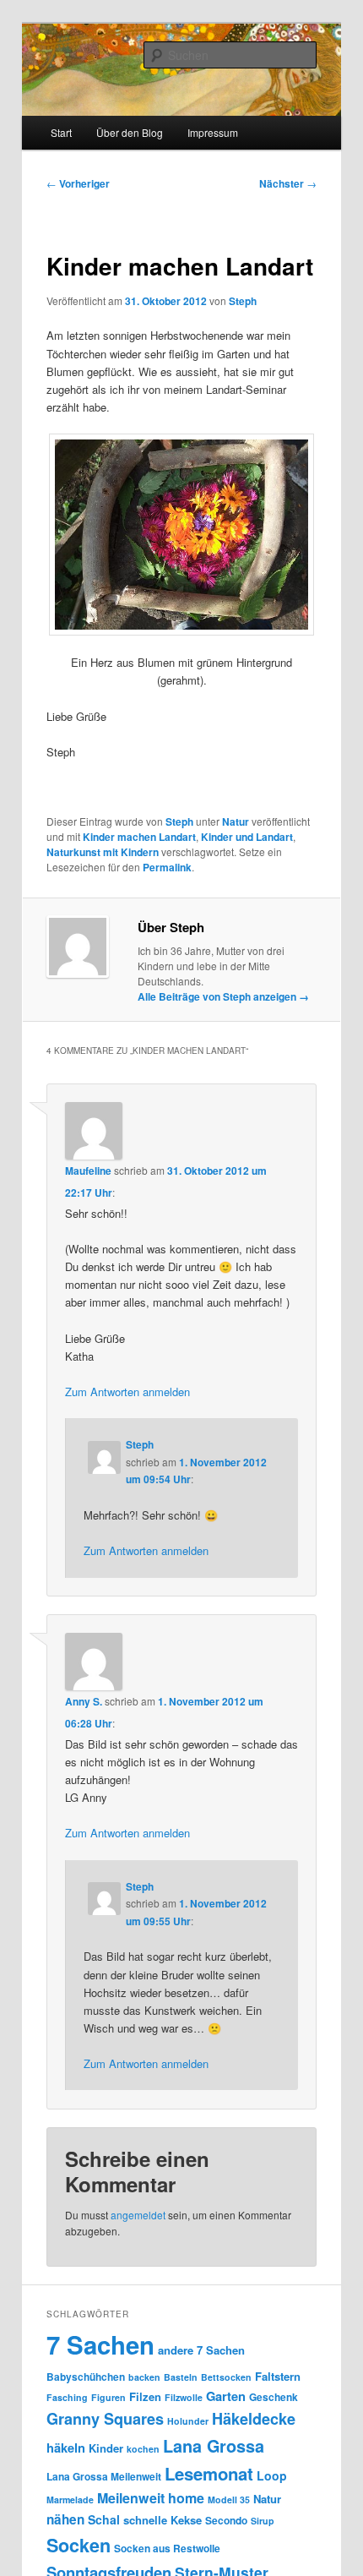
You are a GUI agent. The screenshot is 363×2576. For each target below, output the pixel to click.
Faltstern (278, 2376)
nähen (65, 2519)
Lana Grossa (214, 2446)
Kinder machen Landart (139, 837)
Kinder (106, 2448)
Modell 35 (229, 2500)
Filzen (145, 2396)
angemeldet (138, 2215)
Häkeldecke (254, 2419)
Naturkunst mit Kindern (103, 852)
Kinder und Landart (247, 837)
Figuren (108, 2397)
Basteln (181, 2377)
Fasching (67, 2397)
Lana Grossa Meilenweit (104, 2476)
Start (61, 132)
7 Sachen (100, 2344)
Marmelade (70, 2500)
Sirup (263, 2521)
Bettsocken (226, 2377)
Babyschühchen (86, 2377)
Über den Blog (130, 132)
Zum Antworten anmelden (127, 1392)
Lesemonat (209, 2473)
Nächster (288, 183)
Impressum (213, 132)
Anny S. (84, 1701)
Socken (79, 2545)
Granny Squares (105, 2419)
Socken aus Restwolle (167, 2548)
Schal (104, 2519)
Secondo (226, 2520)
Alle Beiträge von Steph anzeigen (223, 996)
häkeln (66, 2448)
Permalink (167, 867)
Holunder (188, 2421)
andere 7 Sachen (201, 2350)
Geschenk (274, 2397)
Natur (236, 821)
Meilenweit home (151, 2498)
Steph (243, 301)
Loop (272, 2475)
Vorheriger (78, 183)
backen (144, 2377)
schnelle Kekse (163, 2520)
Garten (226, 2396)
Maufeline (88, 1171)
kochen (143, 2449)
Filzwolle (184, 2397)
